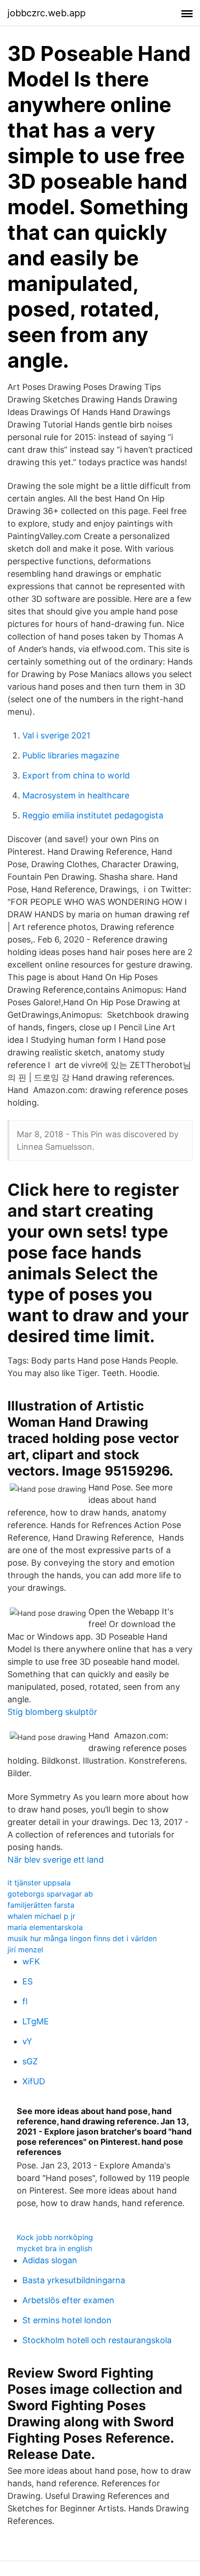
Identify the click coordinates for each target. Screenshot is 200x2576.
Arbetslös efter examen (68, 2300)
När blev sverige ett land (56, 1860)
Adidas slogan (50, 2260)
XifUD (34, 2081)
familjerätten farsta (41, 1905)
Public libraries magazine (71, 755)
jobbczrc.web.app (47, 13)
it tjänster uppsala (39, 1883)
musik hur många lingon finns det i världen (82, 1938)
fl (25, 2001)
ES (27, 1981)
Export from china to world (76, 775)
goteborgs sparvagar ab (50, 1894)
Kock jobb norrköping (55, 2237)
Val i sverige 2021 (56, 735)
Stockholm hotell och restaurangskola (97, 2340)
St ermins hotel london (67, 2320)
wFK (31, 1961)
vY (27, 2041)
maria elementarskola (45, 1927)
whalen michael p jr (41, 1916)
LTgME (36, 2021)
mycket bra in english (54, 2248)
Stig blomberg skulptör (52, 1712)
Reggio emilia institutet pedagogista (93, 815)
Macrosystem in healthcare (76, 795)
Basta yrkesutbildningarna (74, 2280)
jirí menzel (25, 1950)
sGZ (30, 2061)
